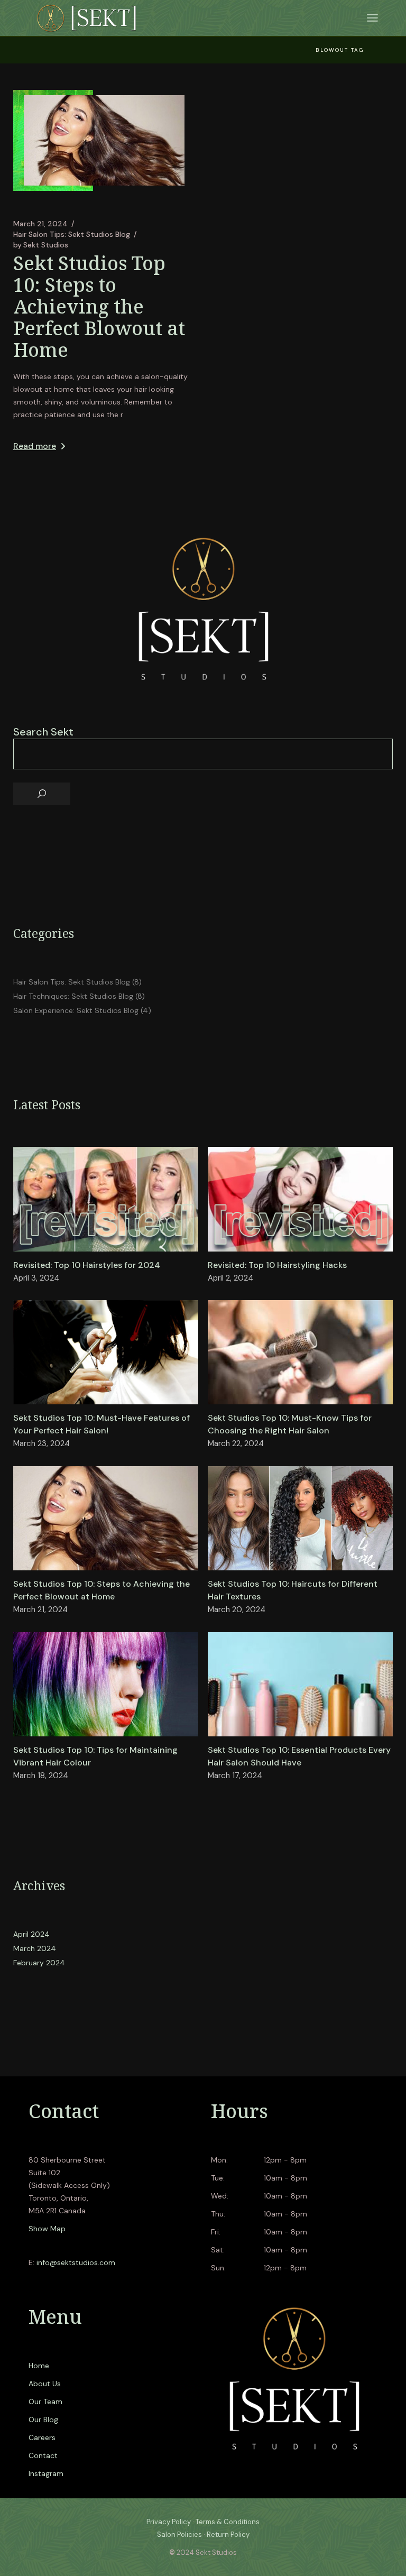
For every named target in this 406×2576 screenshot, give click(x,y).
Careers (42, 2437)
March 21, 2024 (40, 224)
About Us (45, 2384)
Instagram (46, 2473)
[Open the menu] (372, 18)
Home (39, 2366)
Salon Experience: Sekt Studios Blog (76, 1010)
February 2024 (39, 1963)
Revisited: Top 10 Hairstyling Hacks (277, 1265)
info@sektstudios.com (76, 2262)
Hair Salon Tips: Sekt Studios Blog (72, 234)
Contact (43, 2455)
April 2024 (31, 1934)
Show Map (47, 2229)
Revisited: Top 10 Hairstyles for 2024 (87, 1265)
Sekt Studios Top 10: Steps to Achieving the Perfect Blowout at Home (99, 306)
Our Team (45, 2402)
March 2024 (35, 1948)
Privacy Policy (169, 2522)
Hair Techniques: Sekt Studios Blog (73, 996)
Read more (35, 446)
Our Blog (43, 2419)
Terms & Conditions (228, 2522)
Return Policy (228, 2534)
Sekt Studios (41, 245)
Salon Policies (179, 2534)
